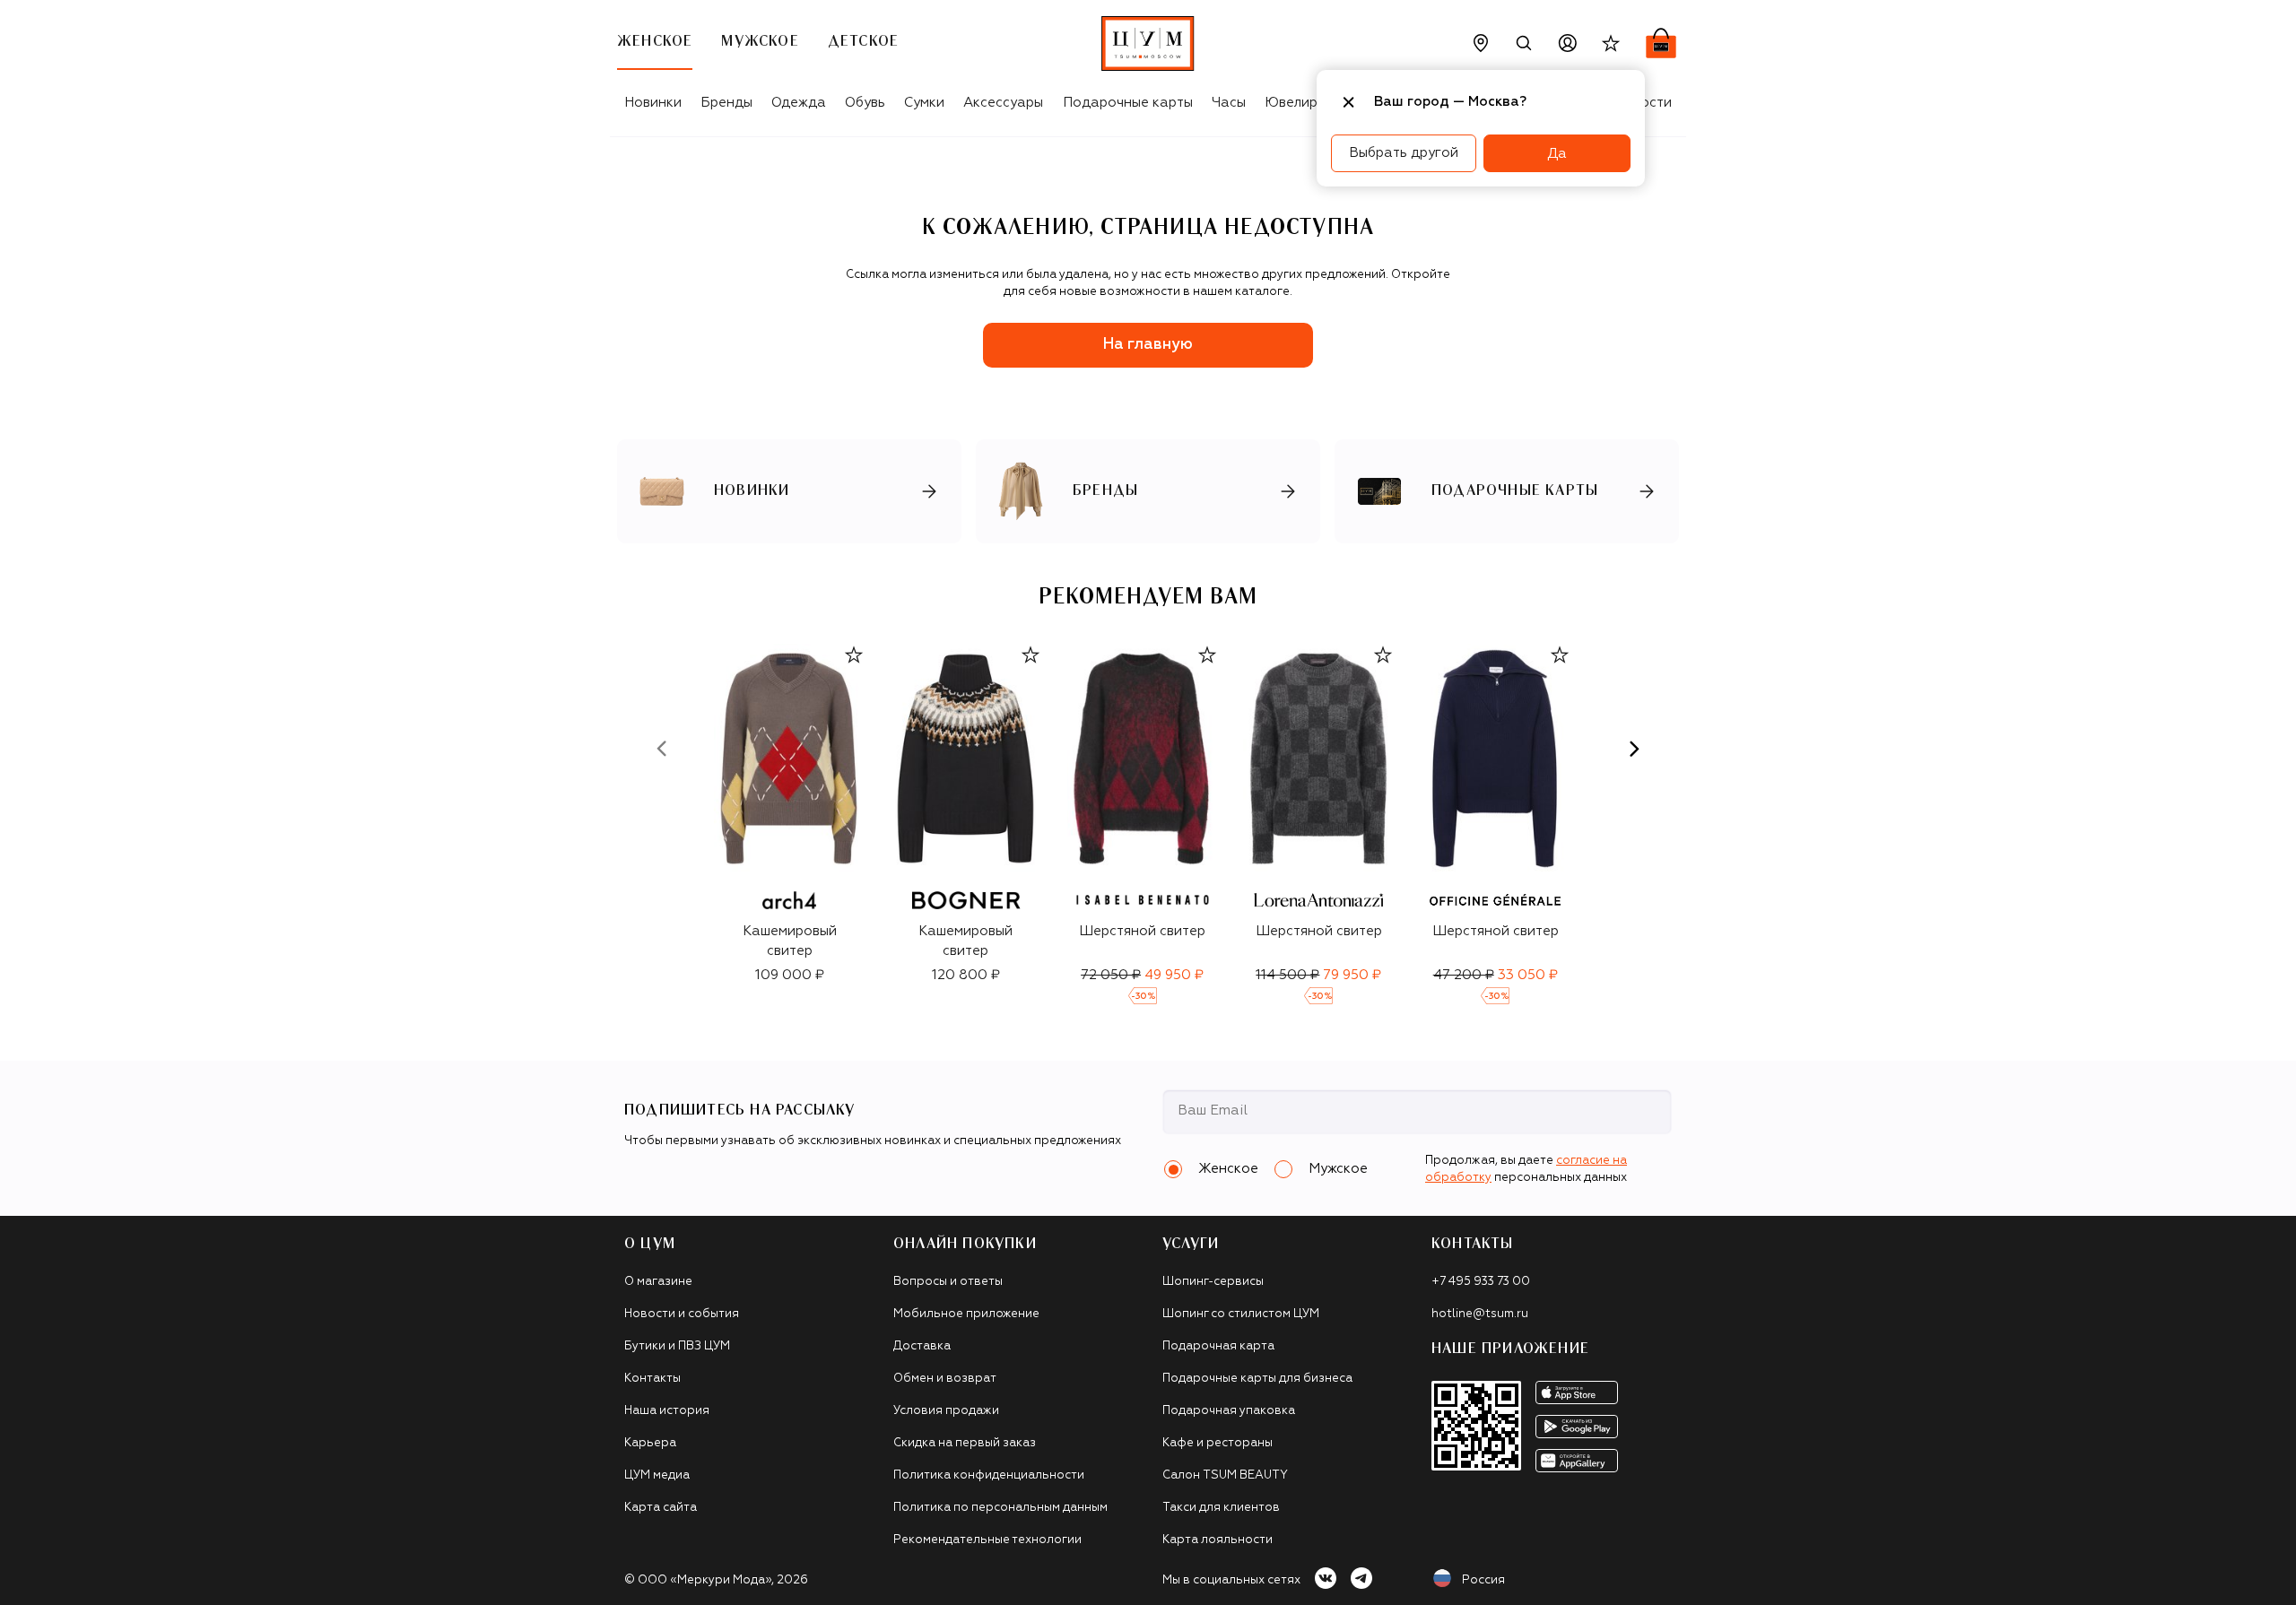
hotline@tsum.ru (1480, 1314)
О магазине (658, 1282)
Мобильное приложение (966, 1314)
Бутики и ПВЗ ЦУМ (677, 1346)
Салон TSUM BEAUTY (1225, 1475)
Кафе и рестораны (1218, 1443)
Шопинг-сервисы (1213, 1282)
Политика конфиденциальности (989, 1475)
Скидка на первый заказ (965, 1443)
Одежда (799, 103)
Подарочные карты (1128, 103)
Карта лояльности (1218, 1540)
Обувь (865, 103)
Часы (1229, 103)
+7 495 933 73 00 (1481, 1282)
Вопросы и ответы (948, 1282)
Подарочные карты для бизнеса (1257, 1379)
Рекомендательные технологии (987, 1540)
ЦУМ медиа (657, 1475)
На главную (1148, 345)
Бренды (726, 103)
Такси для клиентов (1221, 1508)
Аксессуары (1003, 103)
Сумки (924, 103)
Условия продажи (946, 1411)
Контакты (652, 1379)
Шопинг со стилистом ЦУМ (1241, 1314)
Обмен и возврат (945, 1379)
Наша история (667, 1411)
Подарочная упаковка (1229, 1411)
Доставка (922, 1346)
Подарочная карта (1218, 1346)
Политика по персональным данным (1000, 1508)
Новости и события (682, 1314)
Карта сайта (661, 1508)
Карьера (650, 1443)
